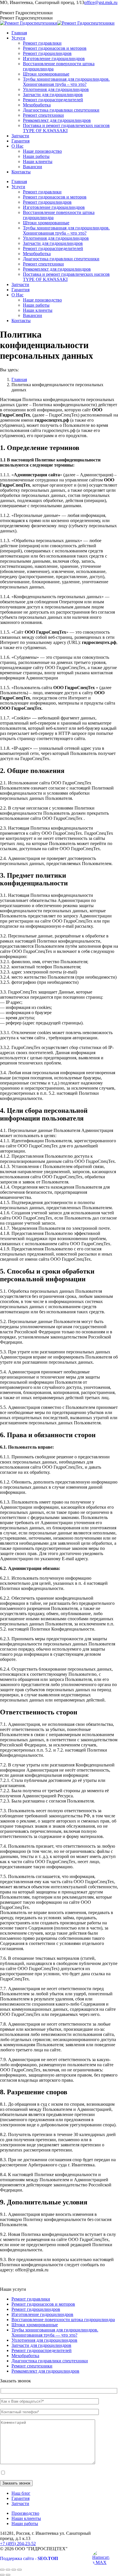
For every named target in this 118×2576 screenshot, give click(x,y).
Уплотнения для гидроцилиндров (44, 2340)
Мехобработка (25, 2356)
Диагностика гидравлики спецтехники (50, 2361)
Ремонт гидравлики (31, 2299)
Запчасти (20, 2503)
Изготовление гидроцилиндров (42, 2314)
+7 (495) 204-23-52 (18, 8)
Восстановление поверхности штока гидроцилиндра (63, 2320)
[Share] (8, 2570)
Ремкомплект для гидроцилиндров (45, 2371)
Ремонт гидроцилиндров (36, 2309)
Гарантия (20, 2498)
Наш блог (21, 2493)
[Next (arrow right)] (8, 2575)
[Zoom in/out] (19, 2570)
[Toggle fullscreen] (14, 2570)
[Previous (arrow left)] (2, 2575)
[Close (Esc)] (2, 2570)
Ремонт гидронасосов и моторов (43, 2304)
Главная (19, 379)
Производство (25, 2513)
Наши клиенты (26, 2518)
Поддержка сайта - (29, 2558)
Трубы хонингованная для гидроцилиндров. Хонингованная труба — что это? (55, 2332)
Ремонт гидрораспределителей (42, 2350)
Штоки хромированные (35, 2325)
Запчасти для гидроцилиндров (41, 2345)
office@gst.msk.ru (101, 2)
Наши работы (25, 2524)
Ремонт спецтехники (32, 2366)
